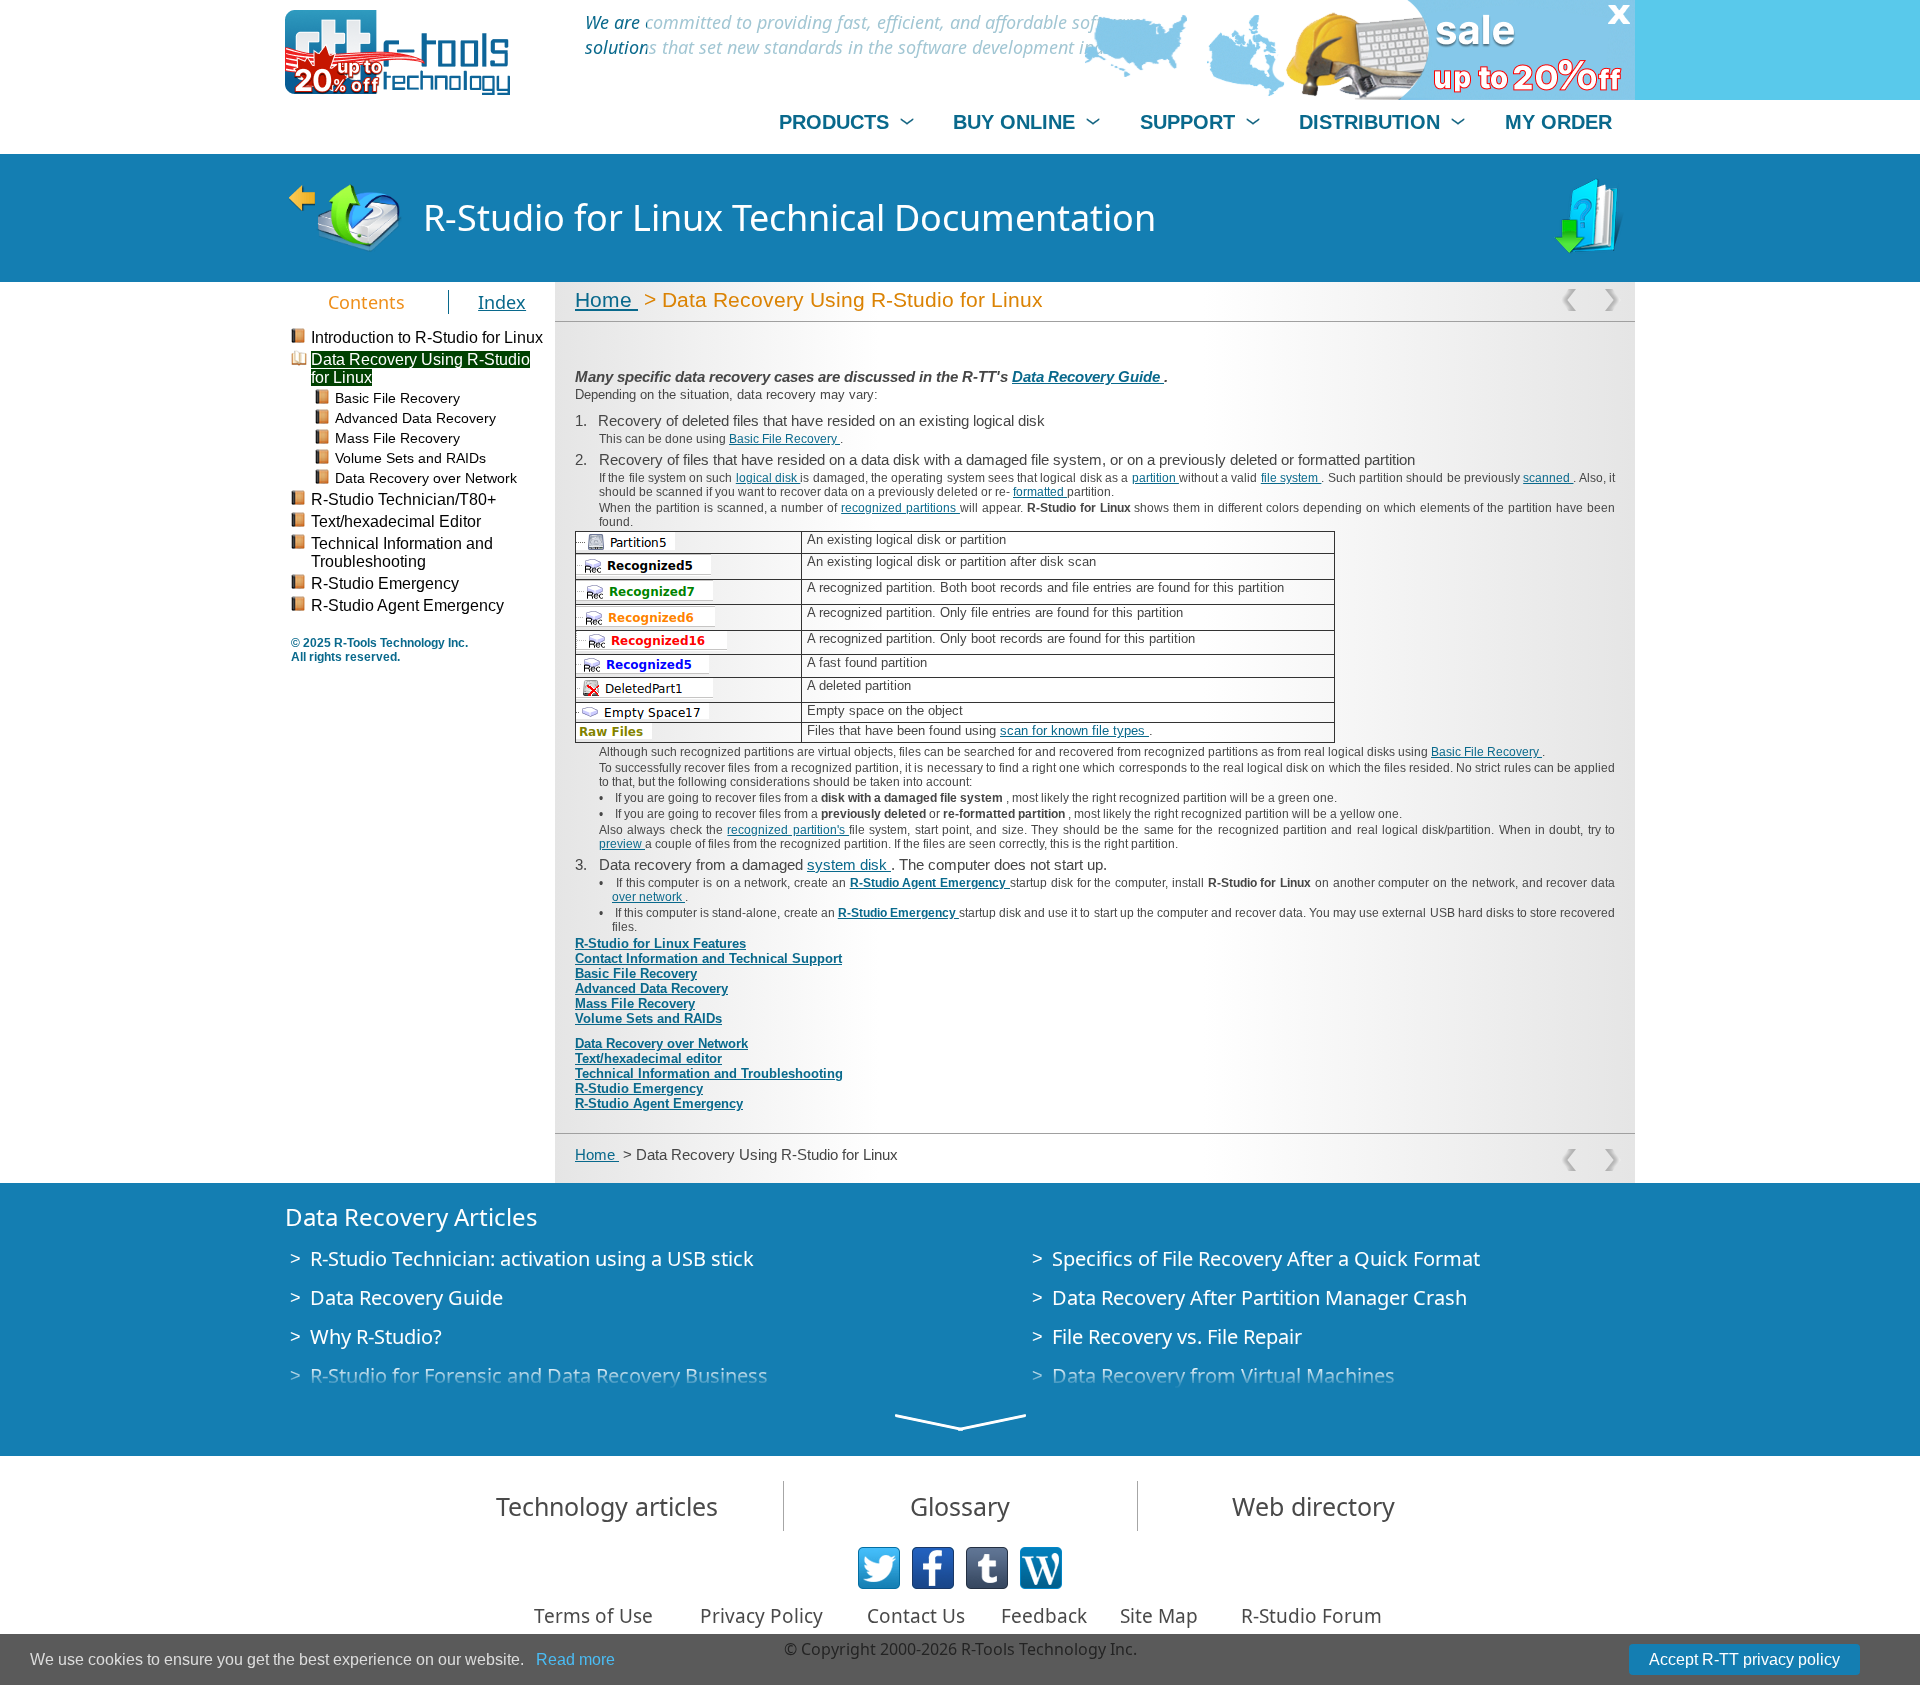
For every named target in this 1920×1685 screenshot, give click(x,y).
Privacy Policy (761, 1616)
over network (648, 897)
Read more (575, 1659)
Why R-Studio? (376, 1336)
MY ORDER (1558, 122)
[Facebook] (933, 1568)
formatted (1040, 492)
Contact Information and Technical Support (708, 958)
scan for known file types (1074, 730)
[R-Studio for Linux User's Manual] (1591, 218)
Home (606, 299)
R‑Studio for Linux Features (660, 943)
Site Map (1159, 1616)
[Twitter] (879, 1568)
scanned (1548, 478)
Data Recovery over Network (661, 1043)
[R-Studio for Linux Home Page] (344, 218)
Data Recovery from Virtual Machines (1223, 1375)
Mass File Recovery (635, 1003)
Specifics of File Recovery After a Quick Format (1266, 1258)
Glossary (960, 1506)
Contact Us (916, 1616)
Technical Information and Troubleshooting (709, 1073)
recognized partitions (900, 508)
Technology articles (607, 1506)
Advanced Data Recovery (651, 988)
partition (1155, 478)
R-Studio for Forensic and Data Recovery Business (539, 1375)
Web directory (1313, 1506)
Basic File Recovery (784, 439)
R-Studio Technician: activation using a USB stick (532, 1258)
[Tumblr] (987, 1568)
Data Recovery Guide (1088, 376)
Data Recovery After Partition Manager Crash (1259, 1297)
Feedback (1044, 1616)
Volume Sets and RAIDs (648, 1018)
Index (502, 302)
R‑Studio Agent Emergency (930, 883)
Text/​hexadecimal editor (648, 1058)
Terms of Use (593, 1616)
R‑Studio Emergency (898, 913)
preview (622, 844)
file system (1291, 478)
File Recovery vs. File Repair (1177, 1336)
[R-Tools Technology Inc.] (397, 52)
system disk (849, 864)
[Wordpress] (1041, 1568)
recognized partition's (788, 830)
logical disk (768, 478)
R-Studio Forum (1311, 1616)
